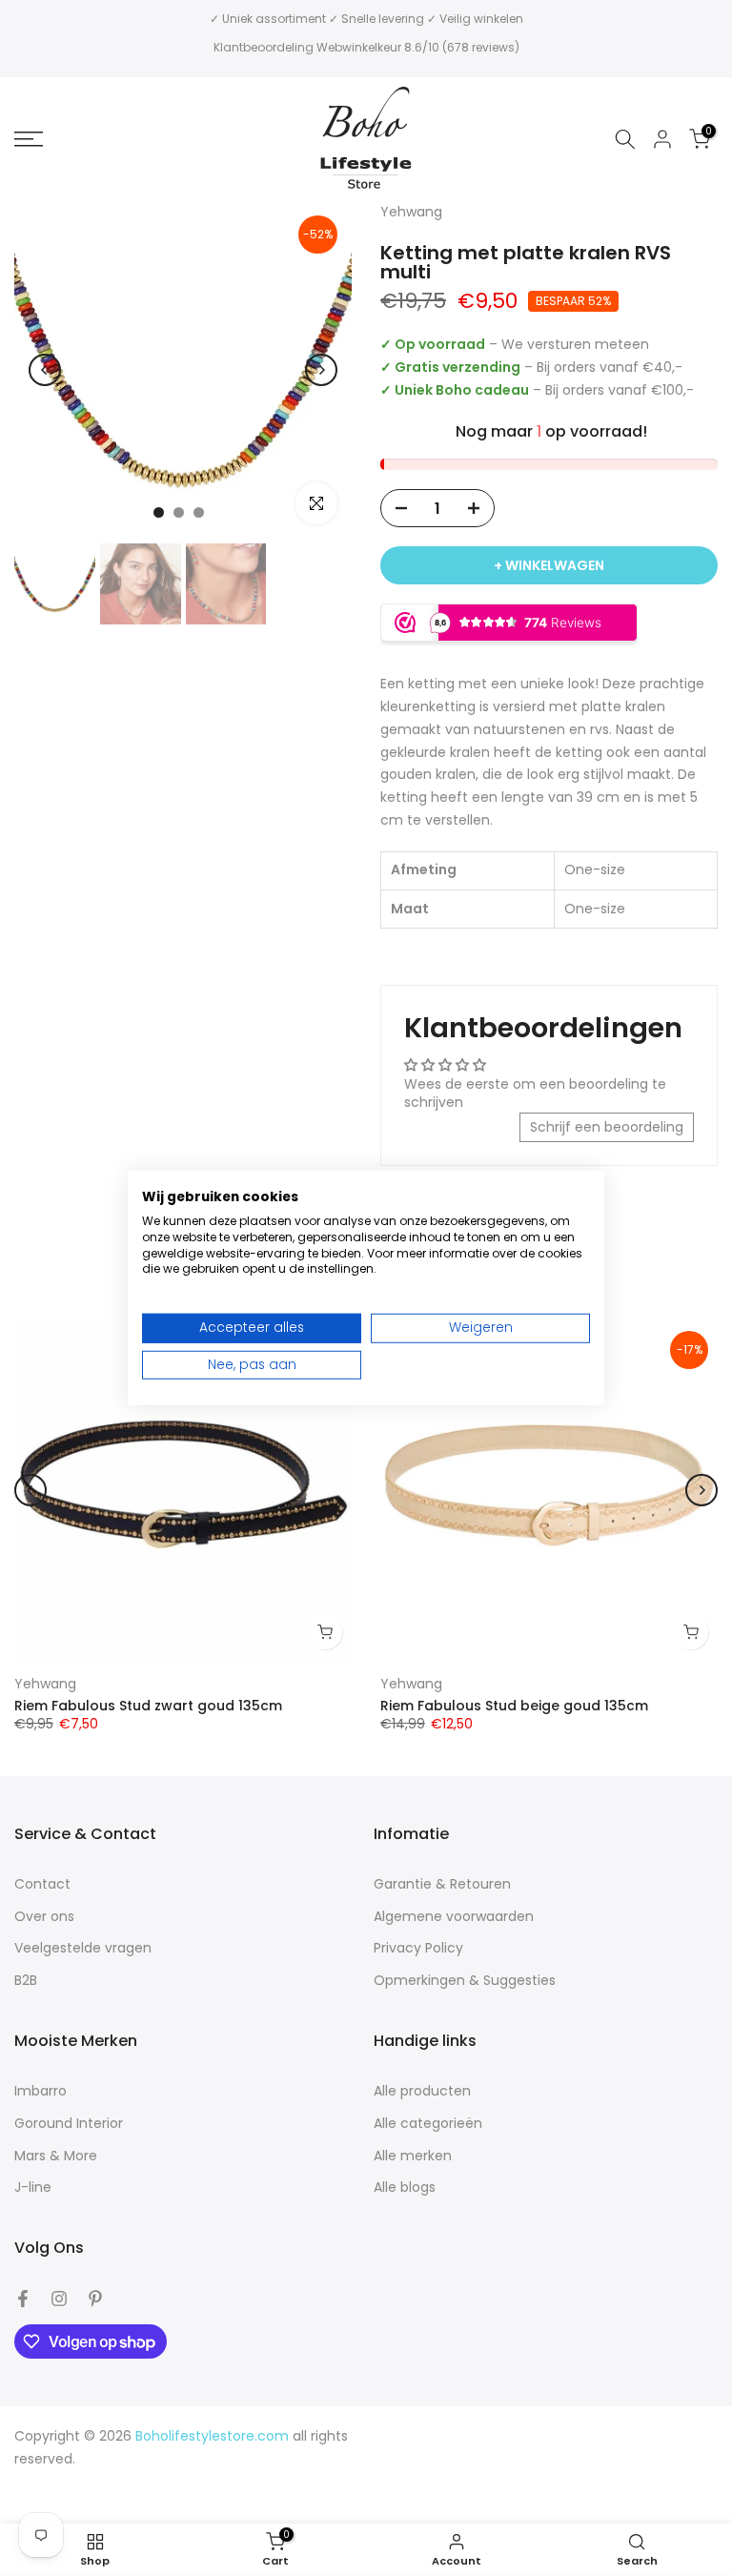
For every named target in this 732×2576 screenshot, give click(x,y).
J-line (33, 2188)
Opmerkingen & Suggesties (465, 1981)
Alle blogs (405, 2188)
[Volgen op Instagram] (59, 2299)
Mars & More (56, 2156)
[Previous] (45, 370)
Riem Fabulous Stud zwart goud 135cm (148, 1706)
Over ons (44, 1917)
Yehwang (45, 1684)
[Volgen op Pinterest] (95, 2299)
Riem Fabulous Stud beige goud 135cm (514, 1706)
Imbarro (41, 2091)
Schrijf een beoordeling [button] (607, 1127)
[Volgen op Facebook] (23, 2299)
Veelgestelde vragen (83, 1948)
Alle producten (422, 2091)
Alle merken (413, 2156)
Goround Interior (69, 2124)
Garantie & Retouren (442, 1884)
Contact (42, 1884)
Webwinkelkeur (359, 47)
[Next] (321, 370)
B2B (26, 1981)
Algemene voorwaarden (454, 1917)
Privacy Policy (418, 1948)
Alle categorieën (428, 2124)
